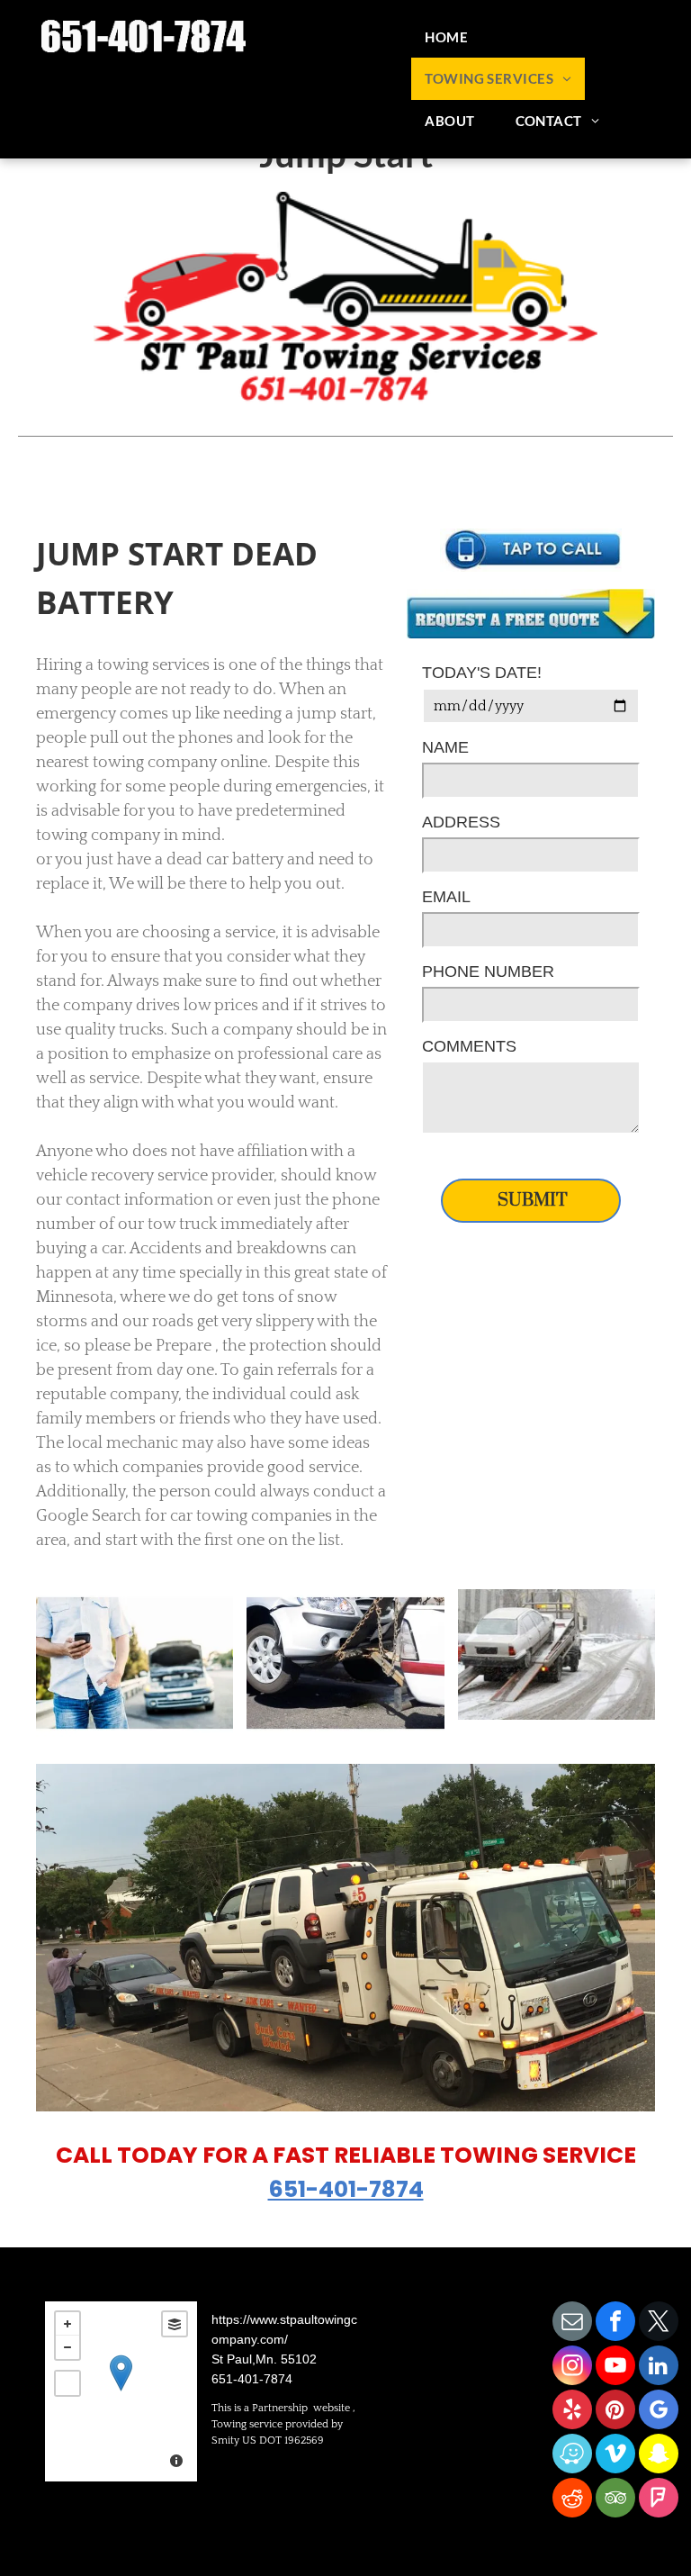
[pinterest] (615, 2412)
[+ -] (121, 2391)
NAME (445, 747)
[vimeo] (615, 2456)
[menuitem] (453, 37)
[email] (572, 2323)
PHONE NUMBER (488, 972)
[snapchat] (659, 2456)
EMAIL (446, 897)
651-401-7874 (346, 2189)
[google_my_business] (659, 2412)
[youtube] (615, 2368)
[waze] (572, 2456)
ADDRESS (461, 822)
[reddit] (572, 2500)
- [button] (67, 2347)
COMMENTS (469, 1046)
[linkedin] (659, 2368)
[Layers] (175, 2324)
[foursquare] (659, 2500)
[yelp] (572, 2412)
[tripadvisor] (615, 2500)
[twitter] (659, 2323)
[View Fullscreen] (67, 2383)
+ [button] (67, 2324)
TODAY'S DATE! (482, 673)
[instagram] (572, 2368)
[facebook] (615, 2323)
